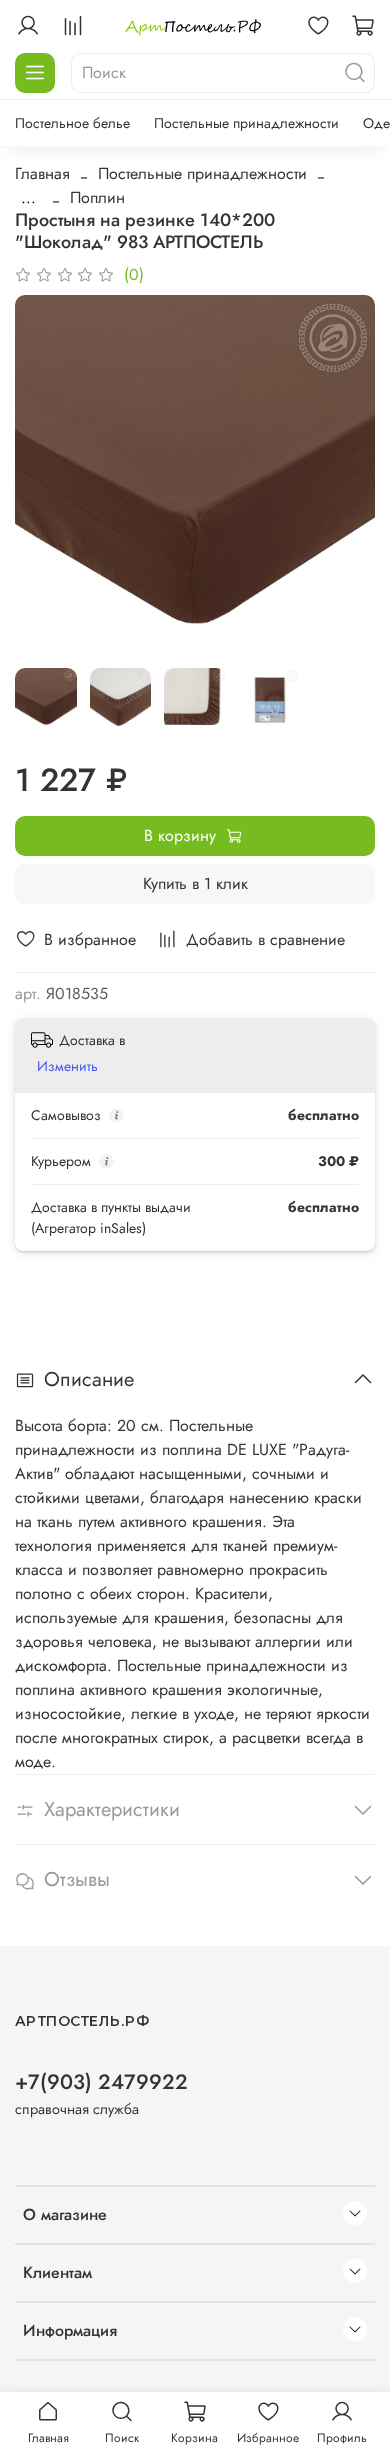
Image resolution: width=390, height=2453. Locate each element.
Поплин (97, 197)
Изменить (67, 1066)
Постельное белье (72, 123)
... (28, 198)
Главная (42, 173)
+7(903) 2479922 (101, 2082)
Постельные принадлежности (246, 123)
